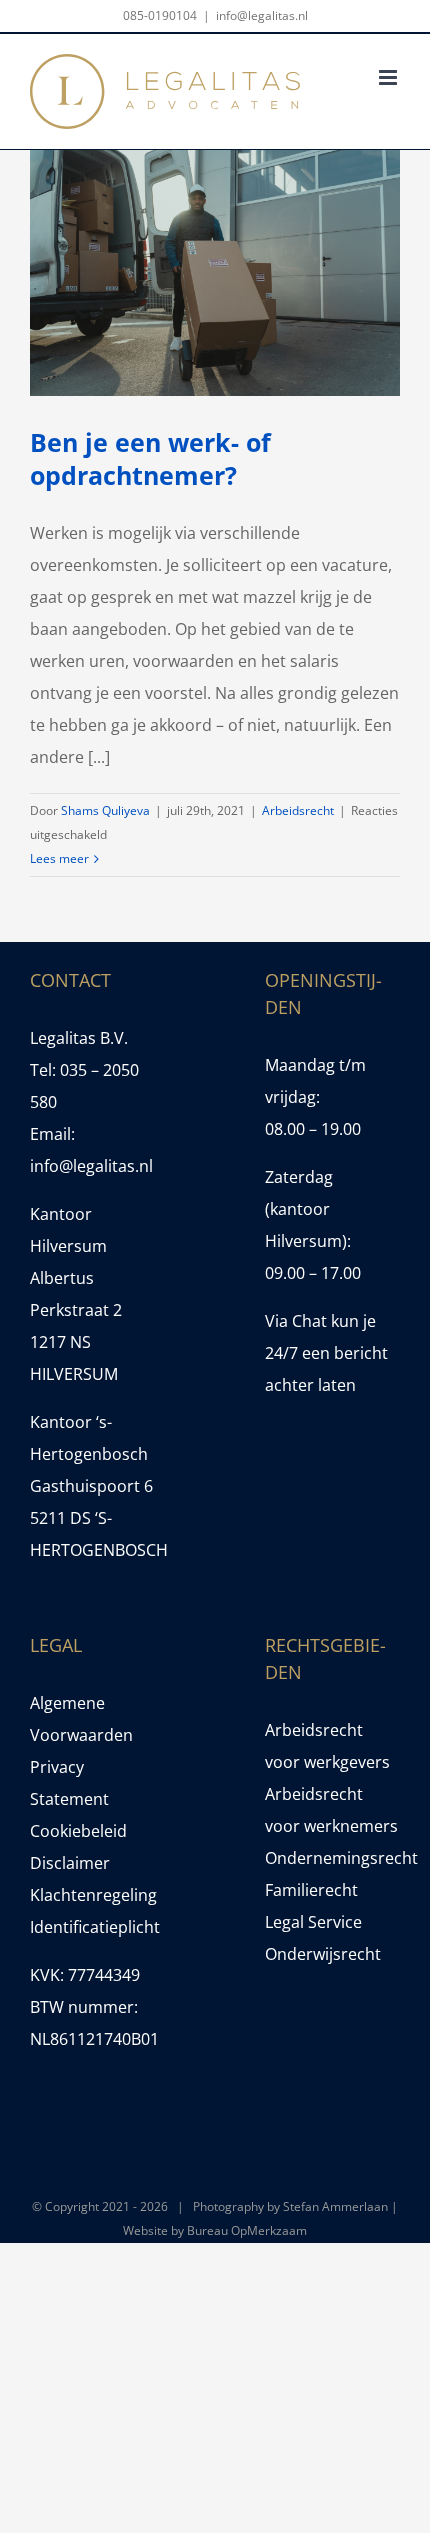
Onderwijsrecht (323, 1954)
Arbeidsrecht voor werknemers (331, 1810)
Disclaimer (70, 1863)
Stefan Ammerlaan (335, 2206)
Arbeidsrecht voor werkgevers (327, 1746)
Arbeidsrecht (298, 810)
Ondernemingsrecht (332, 1858)
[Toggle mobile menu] (389, 77)
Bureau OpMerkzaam (247, 2230)
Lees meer (59, 858)
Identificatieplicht (95, 1927)
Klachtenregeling (93, 1895)
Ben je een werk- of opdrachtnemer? (150, 458)
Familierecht (311, 1890)
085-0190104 (160, 15)
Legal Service (313, 1922)
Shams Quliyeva (105, 810)
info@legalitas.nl (262, 15)
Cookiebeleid (78, 1831)
